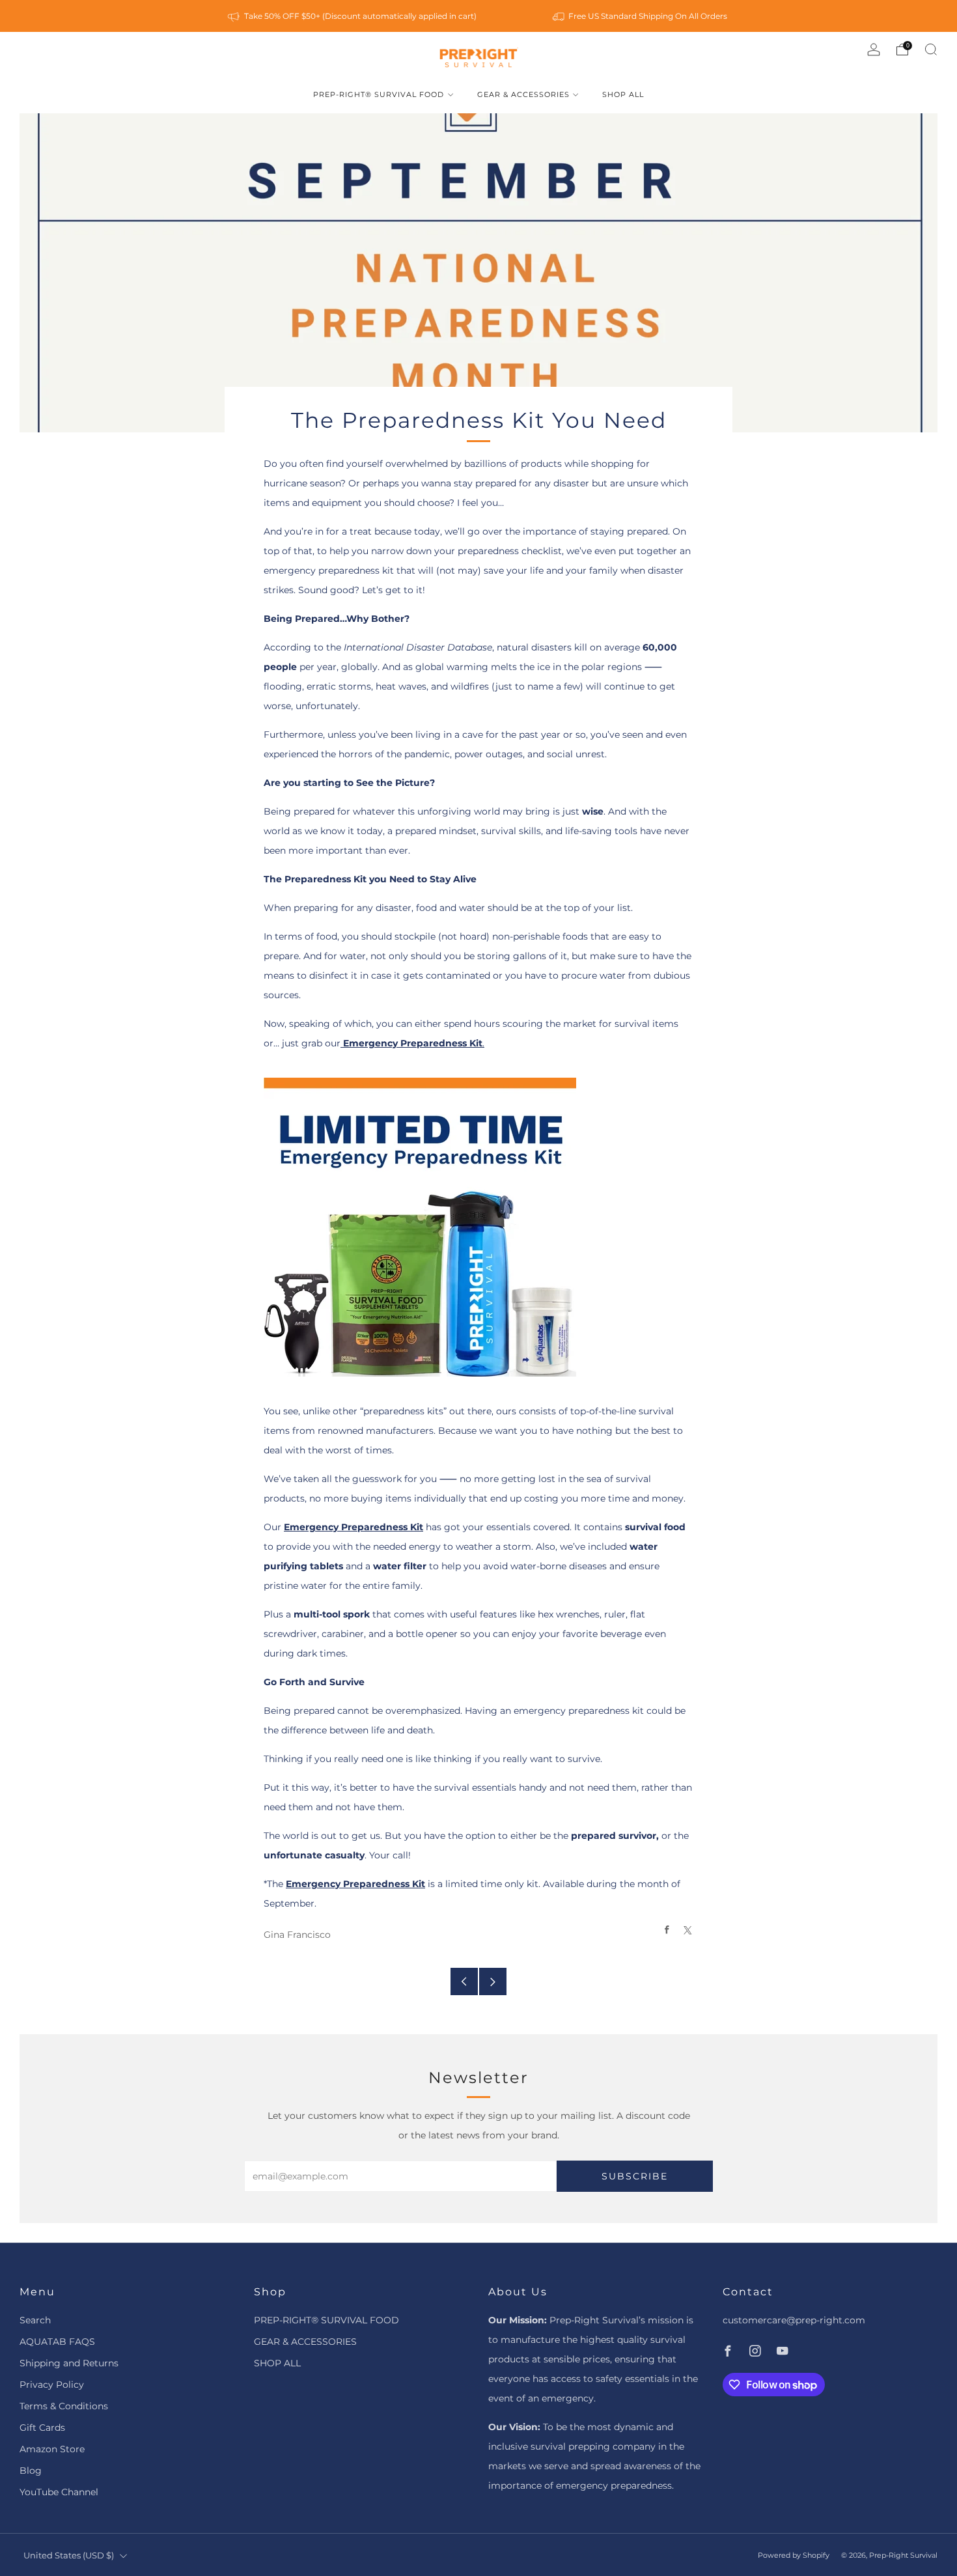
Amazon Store (52, 2449)
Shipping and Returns (69, 2363)
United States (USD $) (69, 2555)
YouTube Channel (59, 2492)
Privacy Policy (52, 2385)
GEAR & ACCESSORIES (523, 94)
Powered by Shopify (794, 2555)
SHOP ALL (623, 94)
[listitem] (353, 16)
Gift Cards (42, 2428)
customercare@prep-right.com (794, 2320)
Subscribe (635, 2176)
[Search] (931, 49)
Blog (31, 2471)
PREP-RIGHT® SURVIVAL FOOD (379, 94)
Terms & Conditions (64, 2406)
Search (35, 2320)
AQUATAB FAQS (57, 2342)
